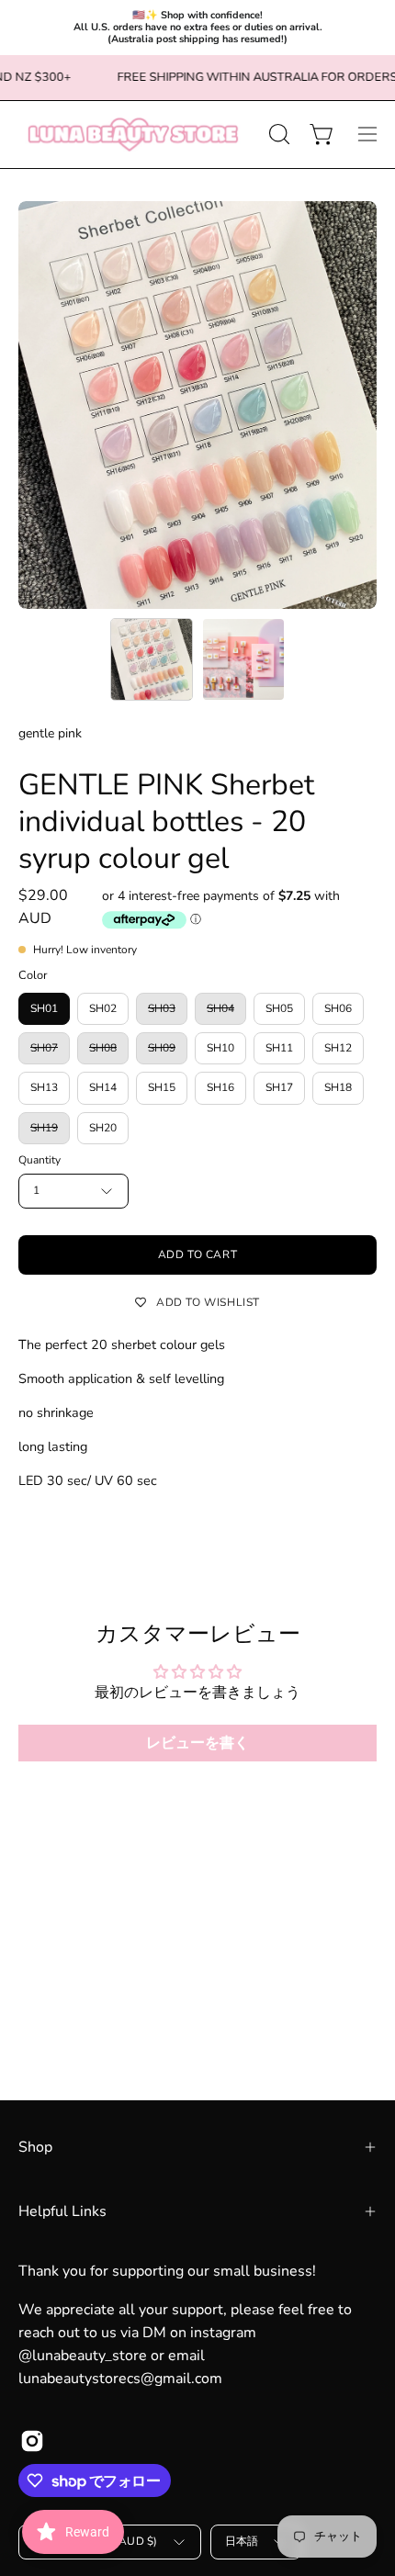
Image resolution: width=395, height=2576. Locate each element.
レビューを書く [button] (197, 1743)
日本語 (242, 2541)
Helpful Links (62, 2211)
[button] (277, 134)
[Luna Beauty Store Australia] (133, 135)
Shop (35, 2147)
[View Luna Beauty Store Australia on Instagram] (32, 2441)
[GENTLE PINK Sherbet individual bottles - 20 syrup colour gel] (152, 659)
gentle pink (50, 733)
